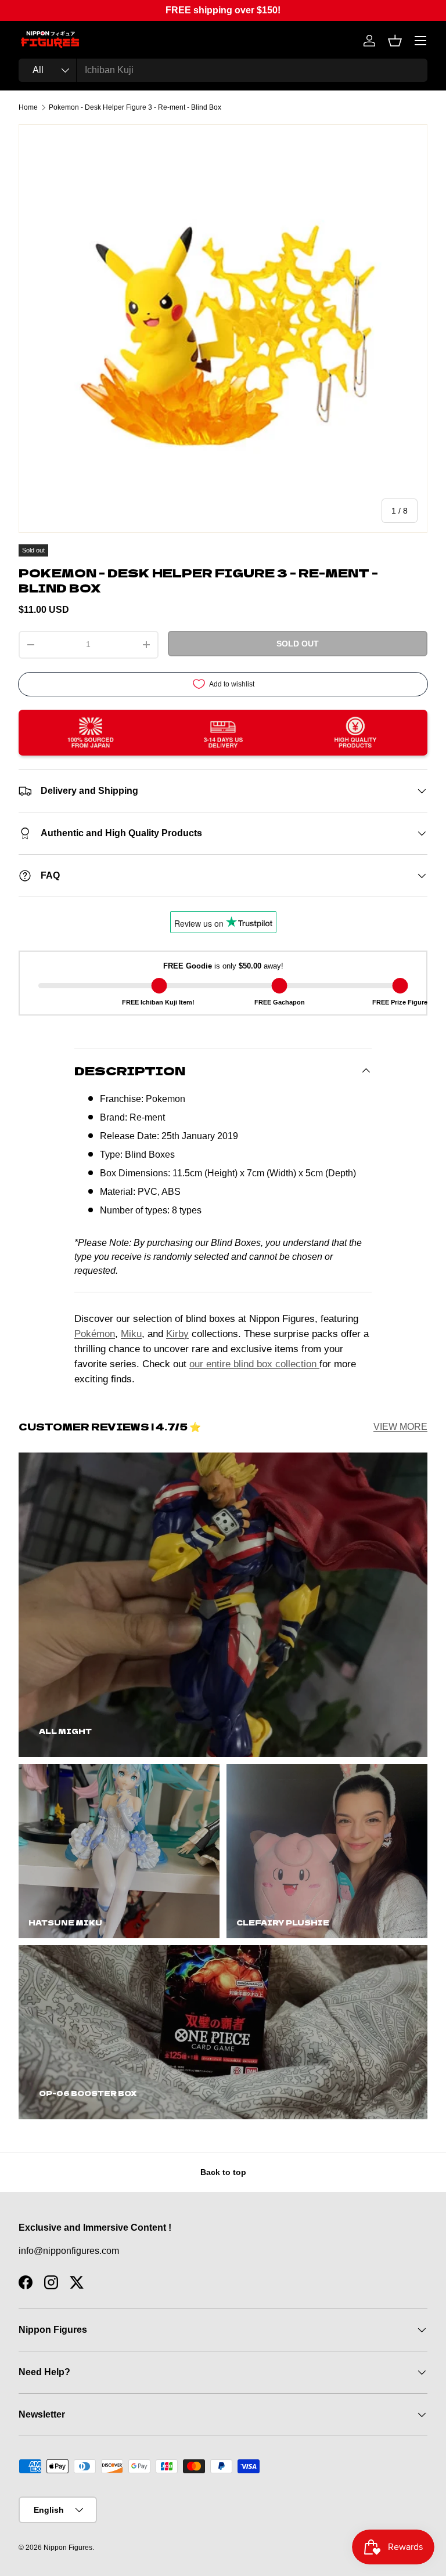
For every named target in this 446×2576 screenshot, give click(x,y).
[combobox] (223, 70)
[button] (395, 41)
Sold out (298, 644)
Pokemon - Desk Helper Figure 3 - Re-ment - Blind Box (135, 107)
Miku (131, 1334)
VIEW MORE (400, 1427)
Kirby (177, 1334)
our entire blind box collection (254, 1364)
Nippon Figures (68, 2548)
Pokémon (95, 1334)
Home (28, 107)
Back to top (223, 2172)
